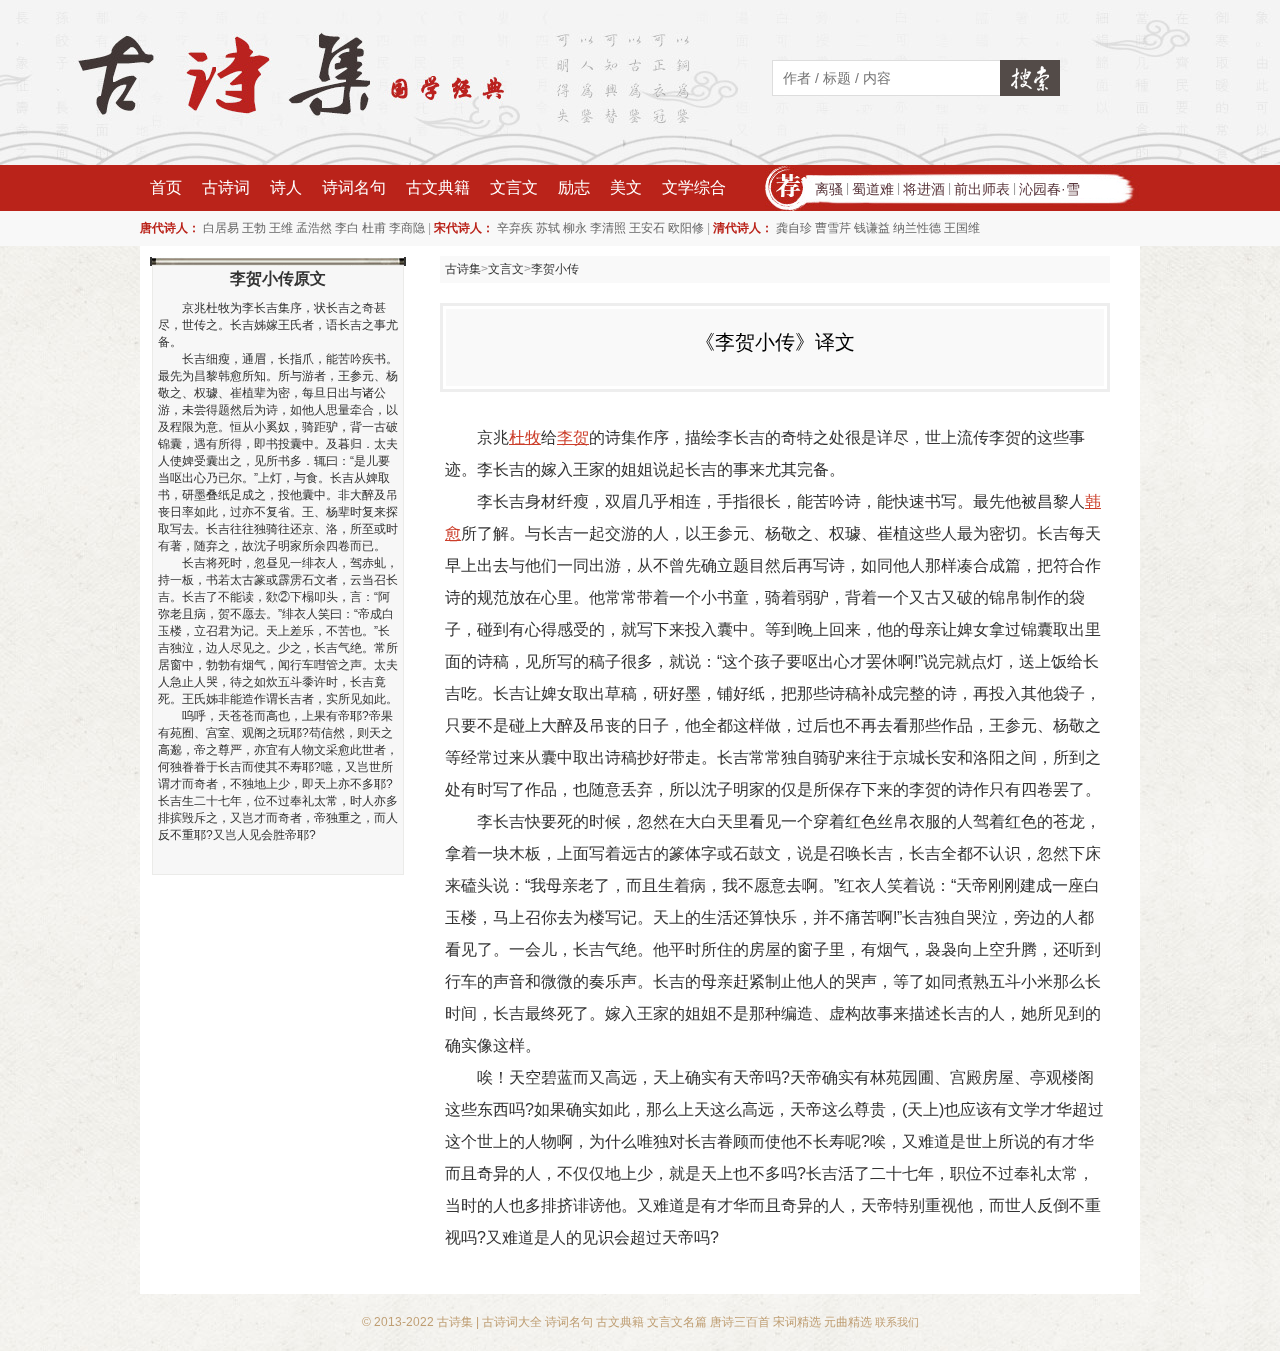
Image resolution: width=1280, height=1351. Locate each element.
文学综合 (694, 187)
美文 (626, 187)
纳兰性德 (917, 228)
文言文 (514, 187)
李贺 (573, 437)
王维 (281, 228)
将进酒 (924, 189)
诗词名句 (354, 187)
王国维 (962, 228)
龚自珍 (794, 228)
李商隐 (407, 228)
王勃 (254, 228)
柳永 (575, 228)
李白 (347, 228)
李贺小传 (555, 269)
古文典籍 (438, 187)
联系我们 (897, 1322)
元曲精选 (848, 1322)
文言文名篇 (677, 1322)
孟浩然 (314, 228)
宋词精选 (797, 1322)
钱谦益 (872, 228)
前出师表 (982, 189)
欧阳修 (686, 228)
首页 (166, 187)
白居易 (221, 228)
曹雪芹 (833, 228)
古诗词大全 (512, 1322)
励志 (574, 187)
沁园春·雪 (1049, 189)
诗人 (286, 187)
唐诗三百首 (740, 1322)
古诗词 (226, 187)
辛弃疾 (515, 228)
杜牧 (525, 437)
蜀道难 (873, 189)
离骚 (829, 189)
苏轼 (548, 228)
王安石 (647, 228)
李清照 (608, 228)
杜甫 (374, 228)
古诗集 (463, 269)
